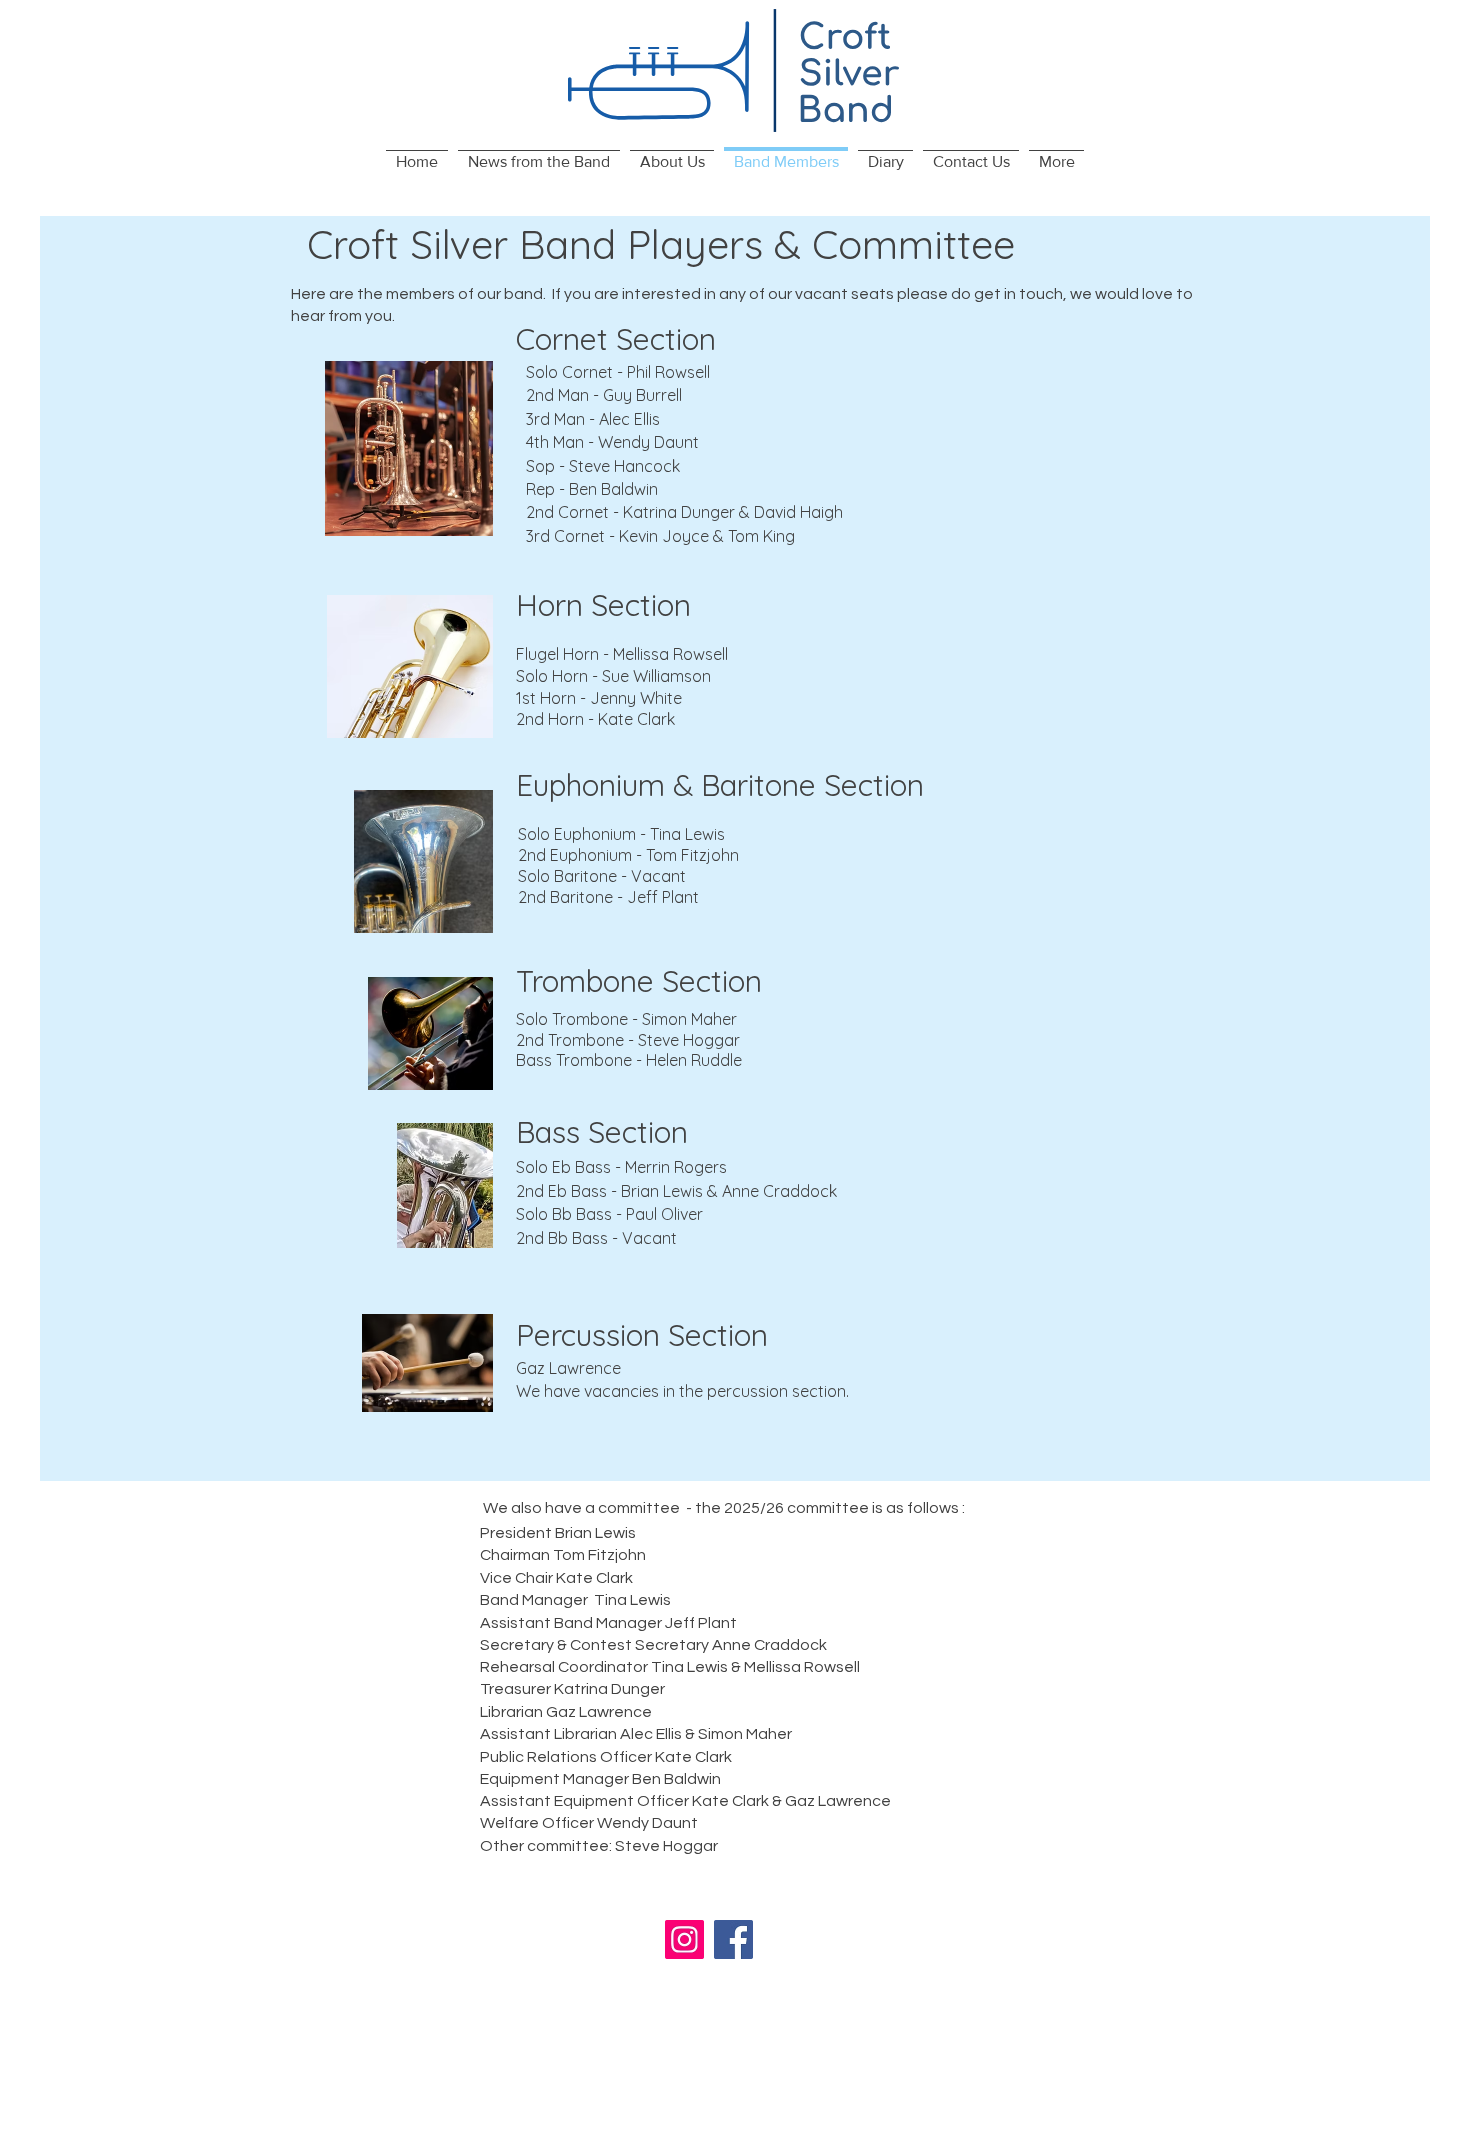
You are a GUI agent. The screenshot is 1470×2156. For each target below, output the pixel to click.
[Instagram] (684, 1939)
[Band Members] (786, 149)
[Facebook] (733, 1939)
